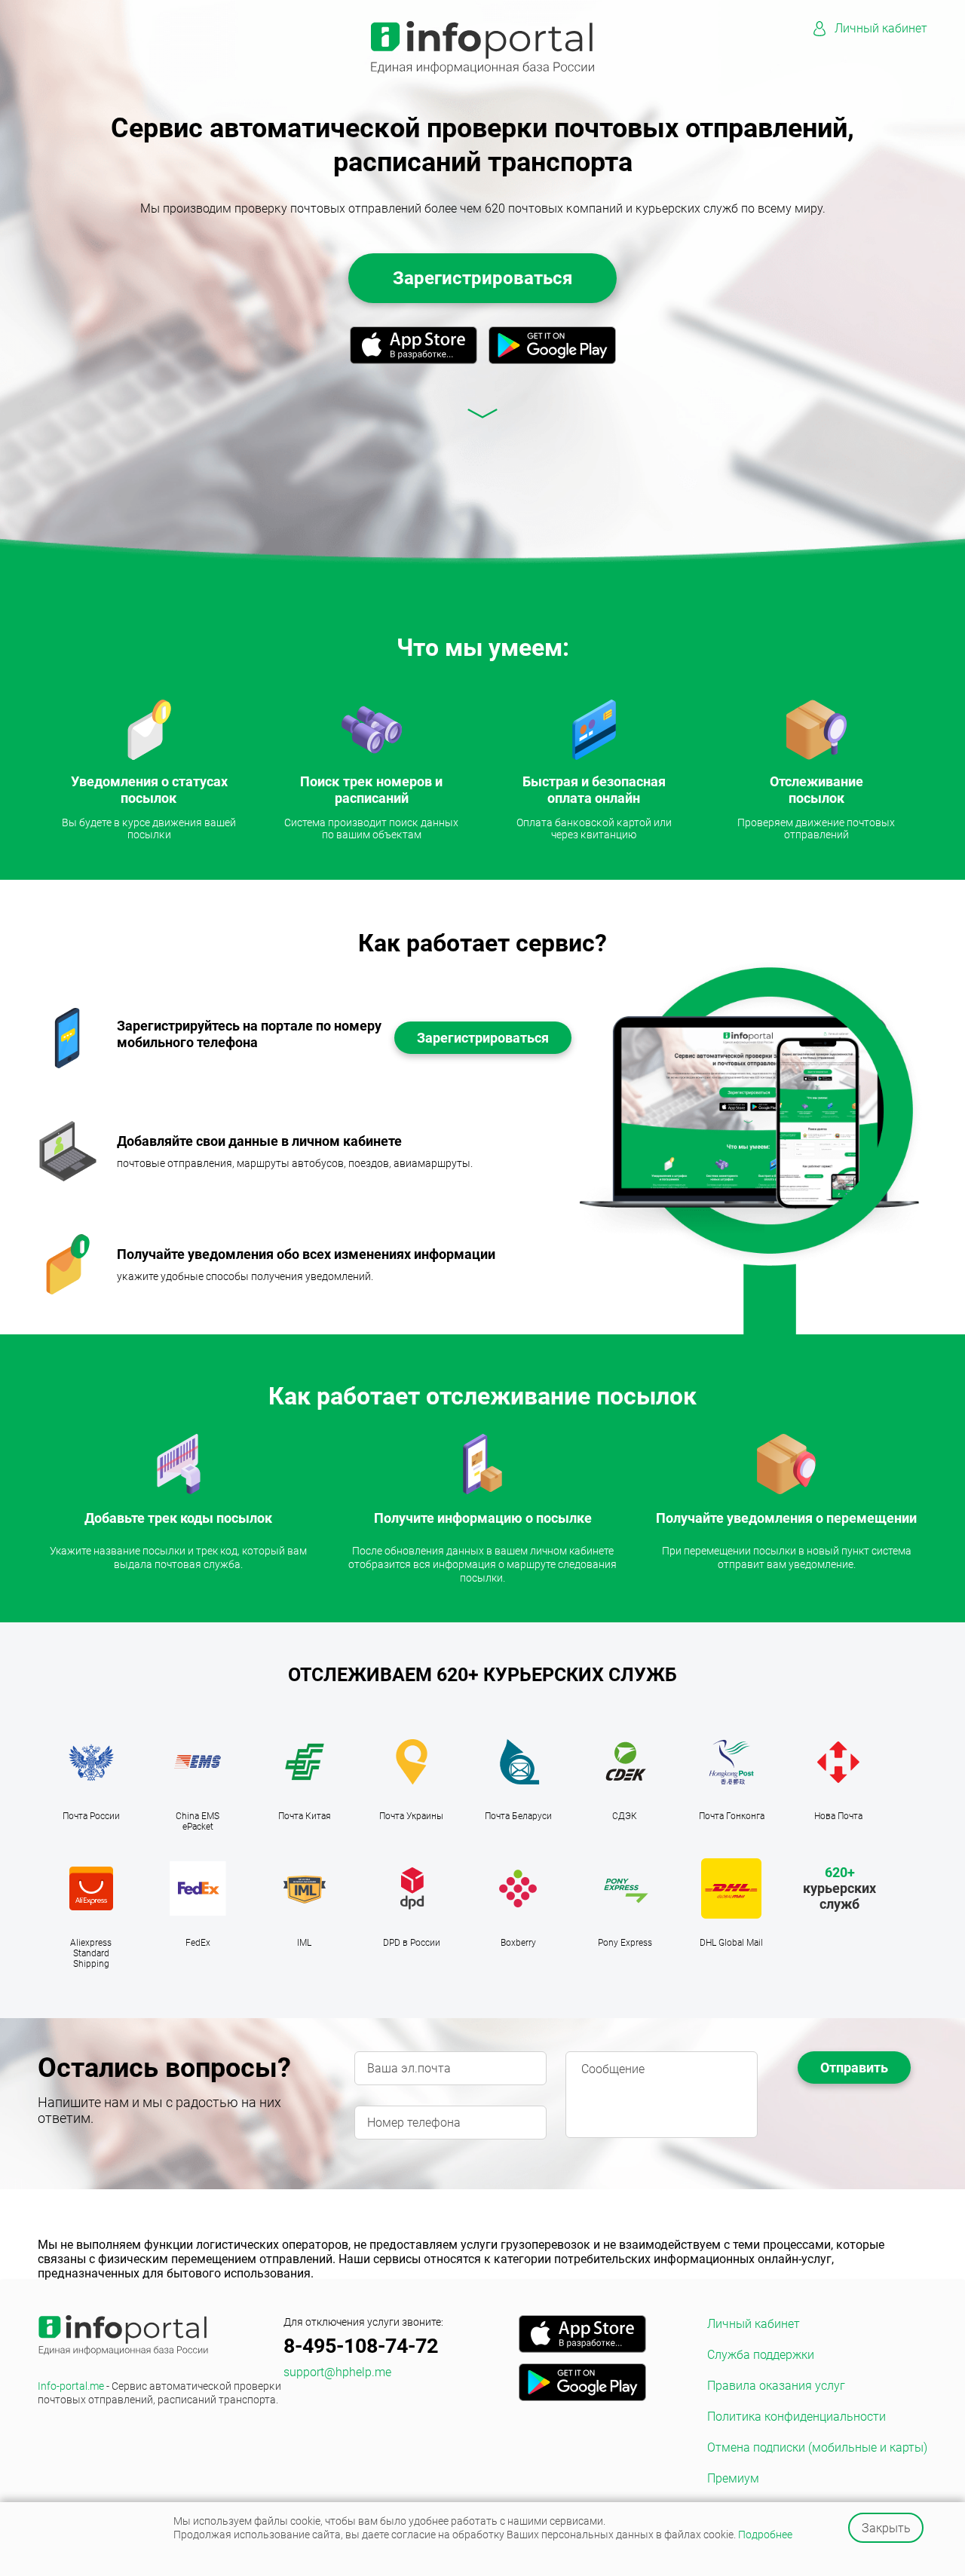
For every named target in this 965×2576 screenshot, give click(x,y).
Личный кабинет (881, 28)
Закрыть (886, 2528)
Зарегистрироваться (482, 278)
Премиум (733, 2478)
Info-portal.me (159, 2393)
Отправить (854, 2068)
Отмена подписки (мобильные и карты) (817, 2447)
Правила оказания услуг (776, 2386)
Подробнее (765, 2535)
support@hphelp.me (337, 2372)
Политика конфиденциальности (797, 2417)
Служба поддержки (761, 2355)
